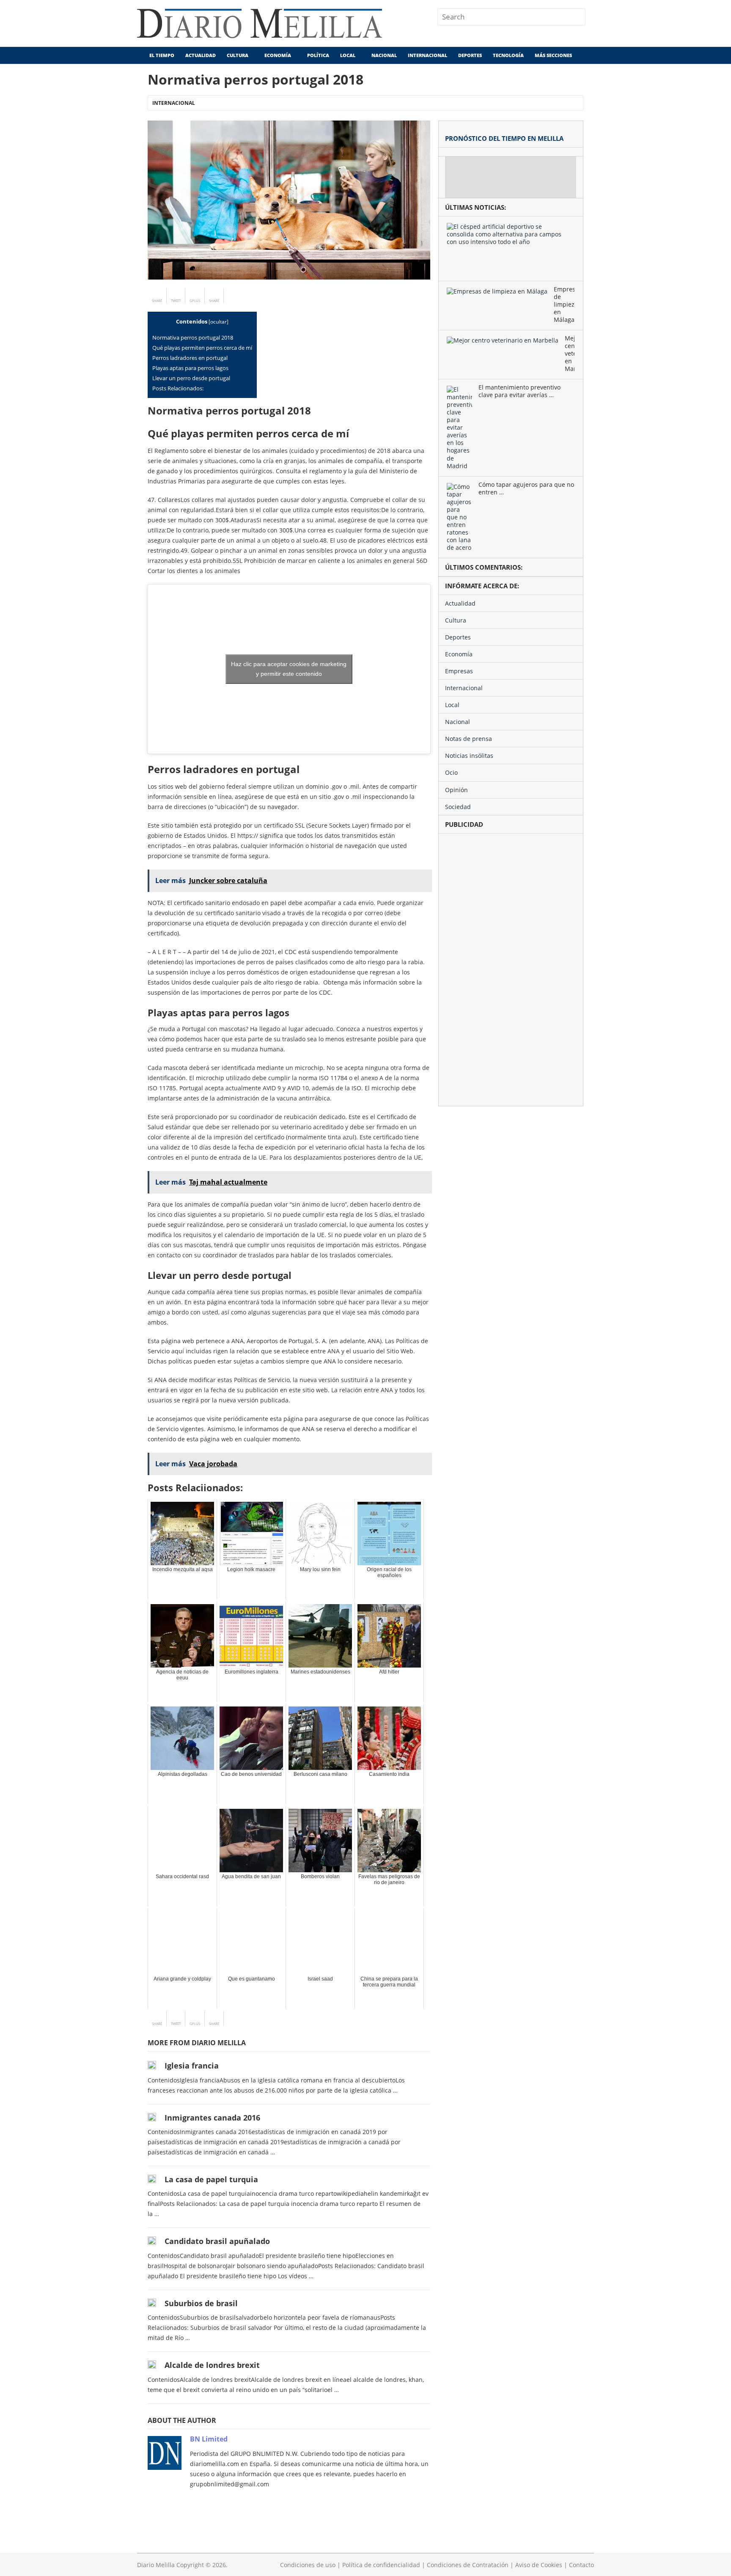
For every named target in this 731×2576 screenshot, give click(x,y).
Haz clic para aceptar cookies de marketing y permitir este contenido (289, 669)
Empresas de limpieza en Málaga (564, 305)
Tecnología (508, 55)
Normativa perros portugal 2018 (193, 337)
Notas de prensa (469, 739)
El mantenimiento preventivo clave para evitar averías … (519, 391)
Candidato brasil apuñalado (217, 2241)
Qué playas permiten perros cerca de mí (202, 348)
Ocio (451, 772)
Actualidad (201, 55)
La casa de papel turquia (211, 2179)
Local (348, 55)
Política (318, 55)
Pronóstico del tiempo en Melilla (504, 138)
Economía (278, 55)
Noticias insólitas (469, 756)
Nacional (384, 55)
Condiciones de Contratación (468, 2565)
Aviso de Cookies (539, 2565)
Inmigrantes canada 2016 (212, 2118)
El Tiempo (161, 55)
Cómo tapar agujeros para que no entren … (526, 488)
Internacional (427, 55)
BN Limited (209, 2439)
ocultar (218, 322)
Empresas (459, 671)
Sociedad (458, 807)
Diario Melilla (156, 2565)
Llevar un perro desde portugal (191, 378)
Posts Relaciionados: (178, 388)
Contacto (581, 2565)
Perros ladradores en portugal (190, 358)
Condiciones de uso (308, 2565)
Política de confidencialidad (381, 2565)
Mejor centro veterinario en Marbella (570, 354)
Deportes (470, 55)
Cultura (238, 55)
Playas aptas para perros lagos (190, 368)
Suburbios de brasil (201, 2303)
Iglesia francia (192, 2066)
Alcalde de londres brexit (212, 2365)
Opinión (456, 790)
